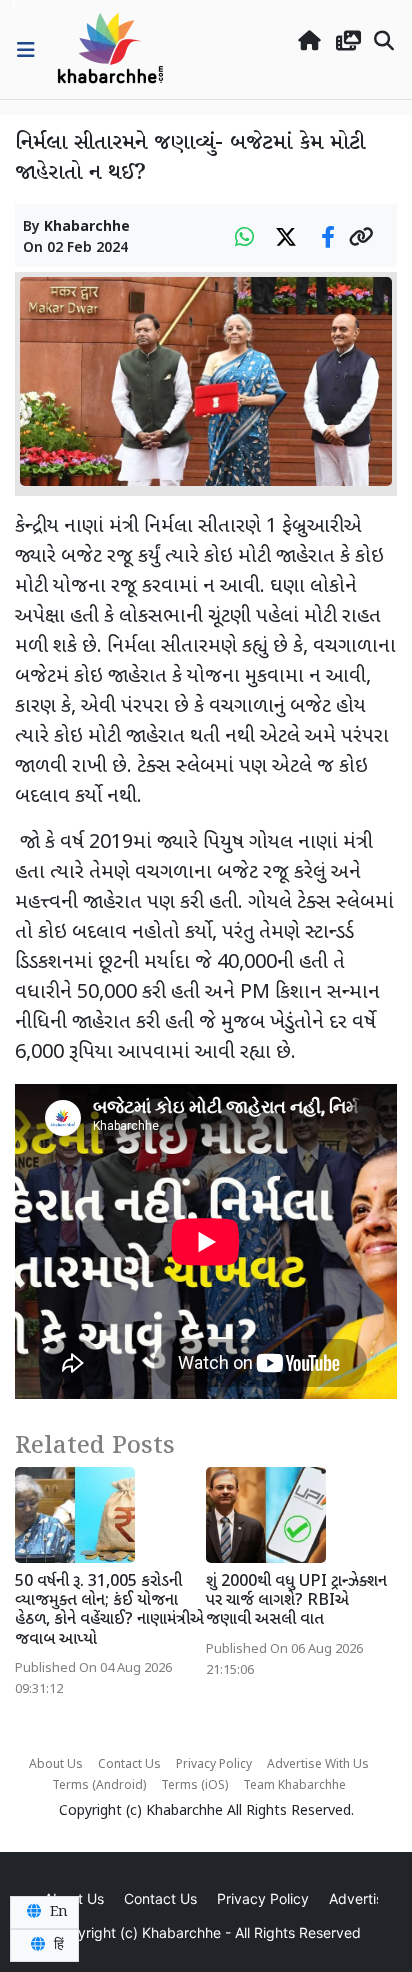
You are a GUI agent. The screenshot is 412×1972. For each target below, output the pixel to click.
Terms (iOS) (194, 1786)
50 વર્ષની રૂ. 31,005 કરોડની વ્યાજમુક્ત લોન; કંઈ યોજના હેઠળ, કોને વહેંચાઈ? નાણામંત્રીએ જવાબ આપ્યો (109, 1611)
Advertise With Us (318, 1765)
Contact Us (129, 1765)
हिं (57, 1945)
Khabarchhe (87, 227)
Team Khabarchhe (294, 1786)
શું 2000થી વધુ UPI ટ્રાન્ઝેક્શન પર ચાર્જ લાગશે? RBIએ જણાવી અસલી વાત (296, 1601)
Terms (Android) (99, 1786)
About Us (56, 1765)
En (57, 1912)
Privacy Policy (214, 1765)
